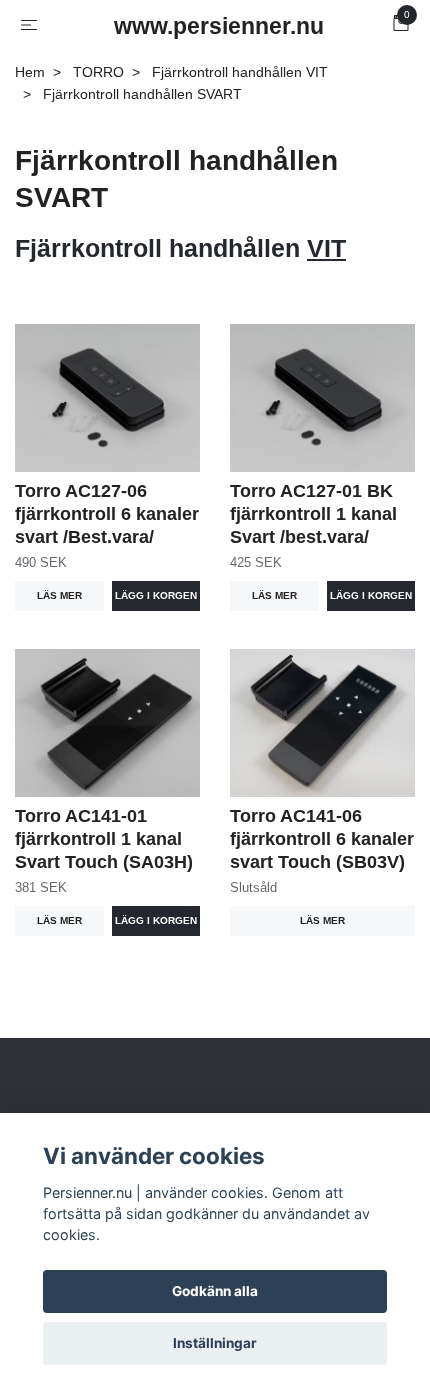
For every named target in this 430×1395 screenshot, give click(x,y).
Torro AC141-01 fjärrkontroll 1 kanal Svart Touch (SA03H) (104, 839)
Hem (30, 72)
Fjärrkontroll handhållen (180, 248)
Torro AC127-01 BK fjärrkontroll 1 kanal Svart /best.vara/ (313, 514)
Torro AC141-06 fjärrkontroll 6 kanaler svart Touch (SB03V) (322, 839)
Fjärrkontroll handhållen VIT (240, 72)
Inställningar (215, 1343)
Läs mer (59, 595)
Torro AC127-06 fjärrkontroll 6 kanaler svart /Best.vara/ (107, 514)
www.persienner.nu (219, 26)
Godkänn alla (215, 1291)
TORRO (98, 72)
